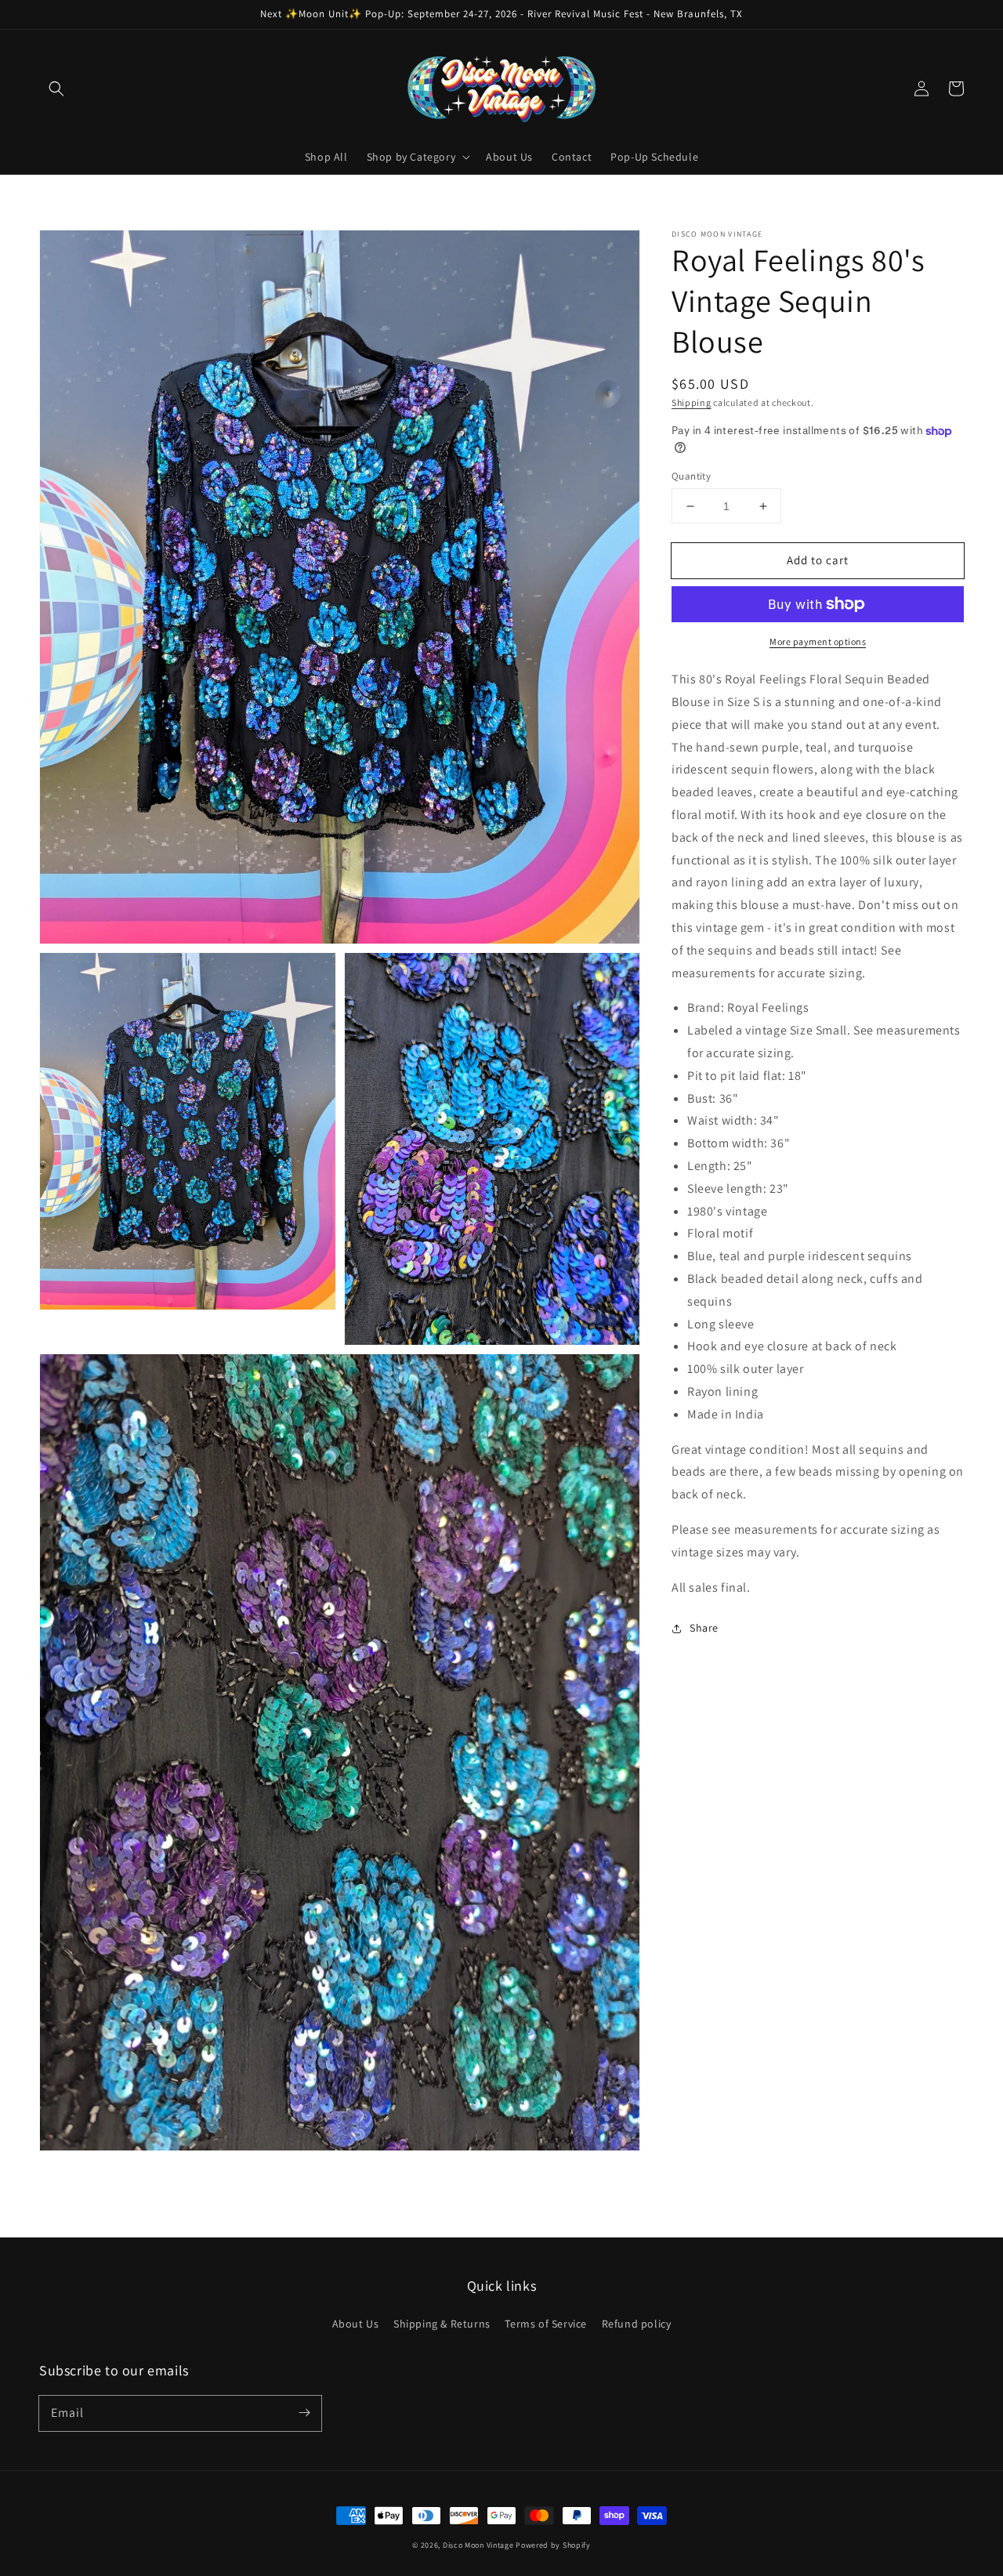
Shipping (692, 402)
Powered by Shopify (553, 2545)
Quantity (691, 476)
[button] (56, 89)
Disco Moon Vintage (478, 2545)
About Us (356, 2324)
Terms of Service (546, 2324)
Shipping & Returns (442, 2324)
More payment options (818, 641)
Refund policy (637, 2324)
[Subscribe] (304, 2413)
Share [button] (704, 1628)
